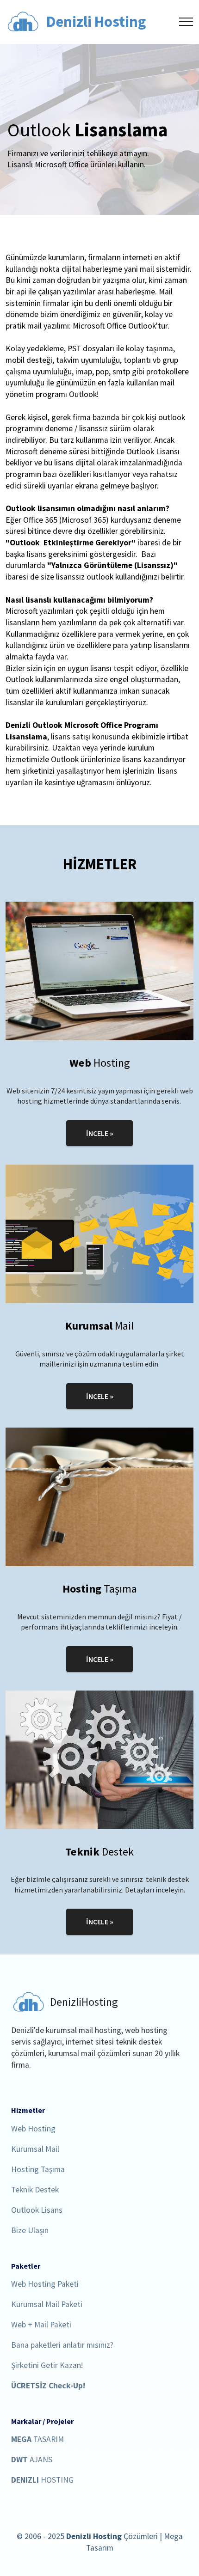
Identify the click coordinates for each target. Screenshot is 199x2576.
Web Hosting (33, 2129)
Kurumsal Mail (35, 2150)
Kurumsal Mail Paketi (47, 2305)
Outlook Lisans (37, 2211)
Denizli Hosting (96, 22)
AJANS (32, 2460)
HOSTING (42, 2481)
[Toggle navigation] (186, 22)
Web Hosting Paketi (45, 2285)
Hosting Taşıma (38, 2170)
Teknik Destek (35, 2190)
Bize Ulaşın (30, 2231)
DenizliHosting (84, 2002)
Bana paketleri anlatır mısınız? (62, 2346)
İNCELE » (100, 1133)
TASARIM (37, 2440)
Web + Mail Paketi (41, 2325)
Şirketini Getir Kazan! (47, 2366)
